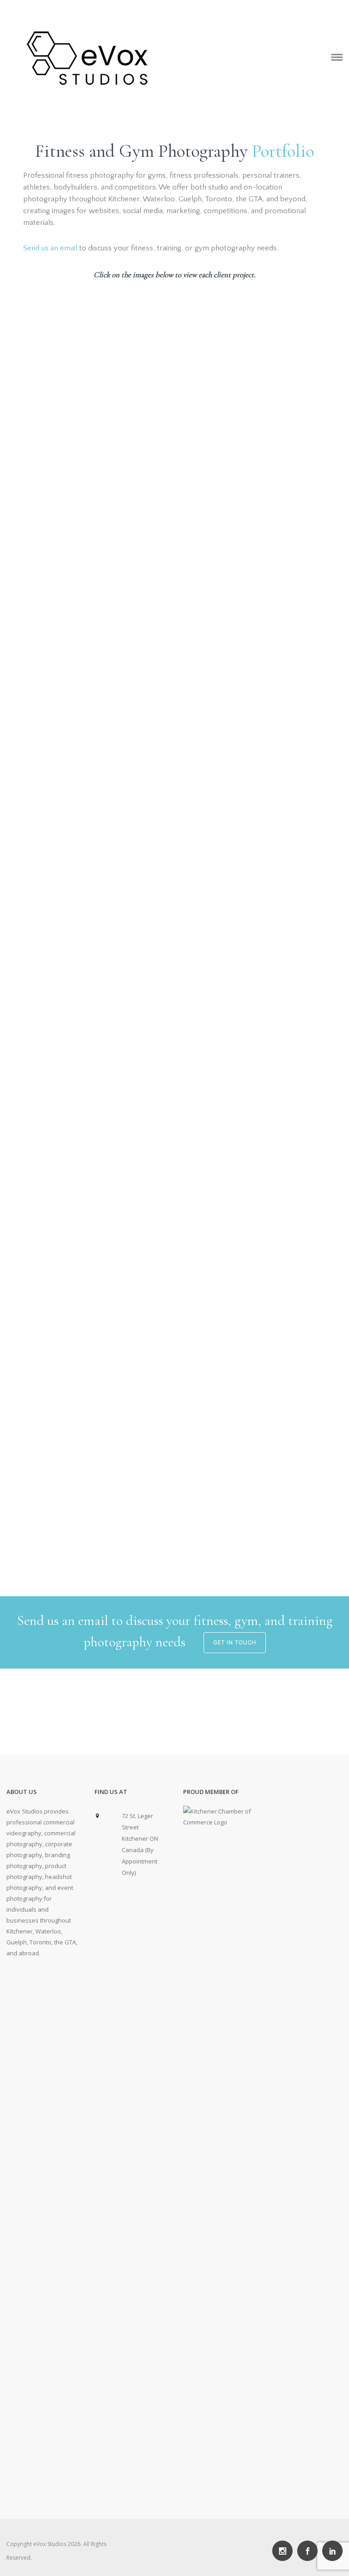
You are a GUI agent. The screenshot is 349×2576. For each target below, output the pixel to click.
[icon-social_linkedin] (332, 2551)
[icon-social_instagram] (285, 2551)
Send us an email (50, 248)
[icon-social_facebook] (310, 2551)
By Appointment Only (140, 1861)
